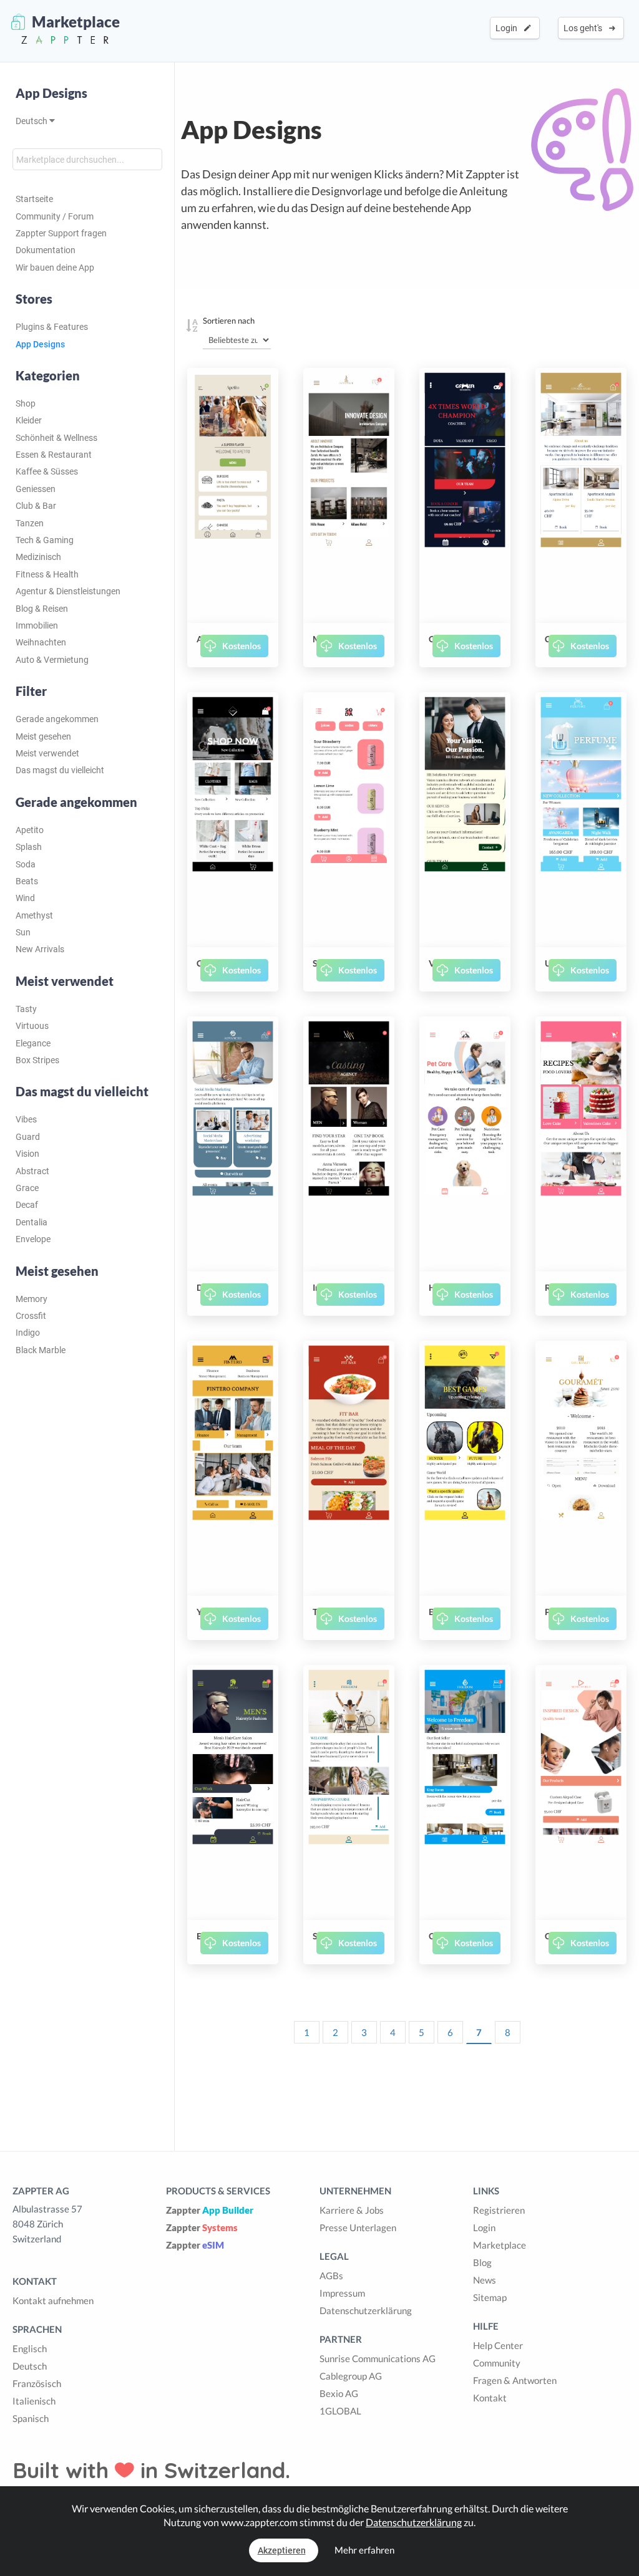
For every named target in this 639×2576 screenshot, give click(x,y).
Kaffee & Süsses (47, 471)
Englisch (30, 2348)
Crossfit (31, 1316)
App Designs (51, 93)
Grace (27, 1188)
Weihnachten (41, 642)
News (485, 2280)
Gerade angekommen (57, 719)
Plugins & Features (52, 327)
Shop (26, 403)
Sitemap (490, 2297)
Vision (27, 1154)
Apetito (30, 830)
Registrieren (499, 2210)
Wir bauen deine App (55, 268)
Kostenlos (241, 646)
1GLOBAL (340, 2411)
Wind (25, 898)
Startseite (34, 199)
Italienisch (34, 2401)
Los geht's (585, 28)
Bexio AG (339, 2393)
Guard (28, 1137)
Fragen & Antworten (515, 2380)
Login (508, 28)
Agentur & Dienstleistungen (68, 591)
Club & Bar (36, 506)
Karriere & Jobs (352, 2210)
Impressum (342, 2293)
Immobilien (37, 625)
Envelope (33, 1239)
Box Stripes (37, 1060)
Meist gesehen (43, 736)
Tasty (26, 1009)
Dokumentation (46, 250)
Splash (29, 847)
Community (497, 2363)
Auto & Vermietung (52, 660)
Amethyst (34, 915)
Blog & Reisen (42, 609)
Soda (26, 864)
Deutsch (32, 121)
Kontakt (490, 2398)
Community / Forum (55, 216)
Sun (23, 932)
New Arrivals (40, 949)
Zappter (210, 2210)
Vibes (26, 1119)
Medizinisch (38, 557)
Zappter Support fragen (61, 233)
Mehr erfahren (364, 2550)
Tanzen (30, 523)
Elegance (33, 1043)
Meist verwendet (47, 753)
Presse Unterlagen (358, 2227)
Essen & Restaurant (54, 455)
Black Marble (41, 1350)
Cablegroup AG (351, 2376)
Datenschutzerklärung (366, 2310)
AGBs (331, 2275)
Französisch (37, 2383)
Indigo (28, 1333)
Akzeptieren (282, 2550)
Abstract (32, 1171)
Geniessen (36, 489)
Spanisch (31, 2418)
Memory (32, 1299)
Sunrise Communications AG (378, 2358)
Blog (482, 2262)
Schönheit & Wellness (56, 438)
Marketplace (500, 2245)
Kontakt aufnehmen (53, 2300)
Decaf (27, 1205)
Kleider (29, 420)
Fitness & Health (47, 574)
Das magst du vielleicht (60, 770)
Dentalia (32, 1222)
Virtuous (32, 1026)
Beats (27, 881)
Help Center (498, 2345)
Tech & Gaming (45, 540)
